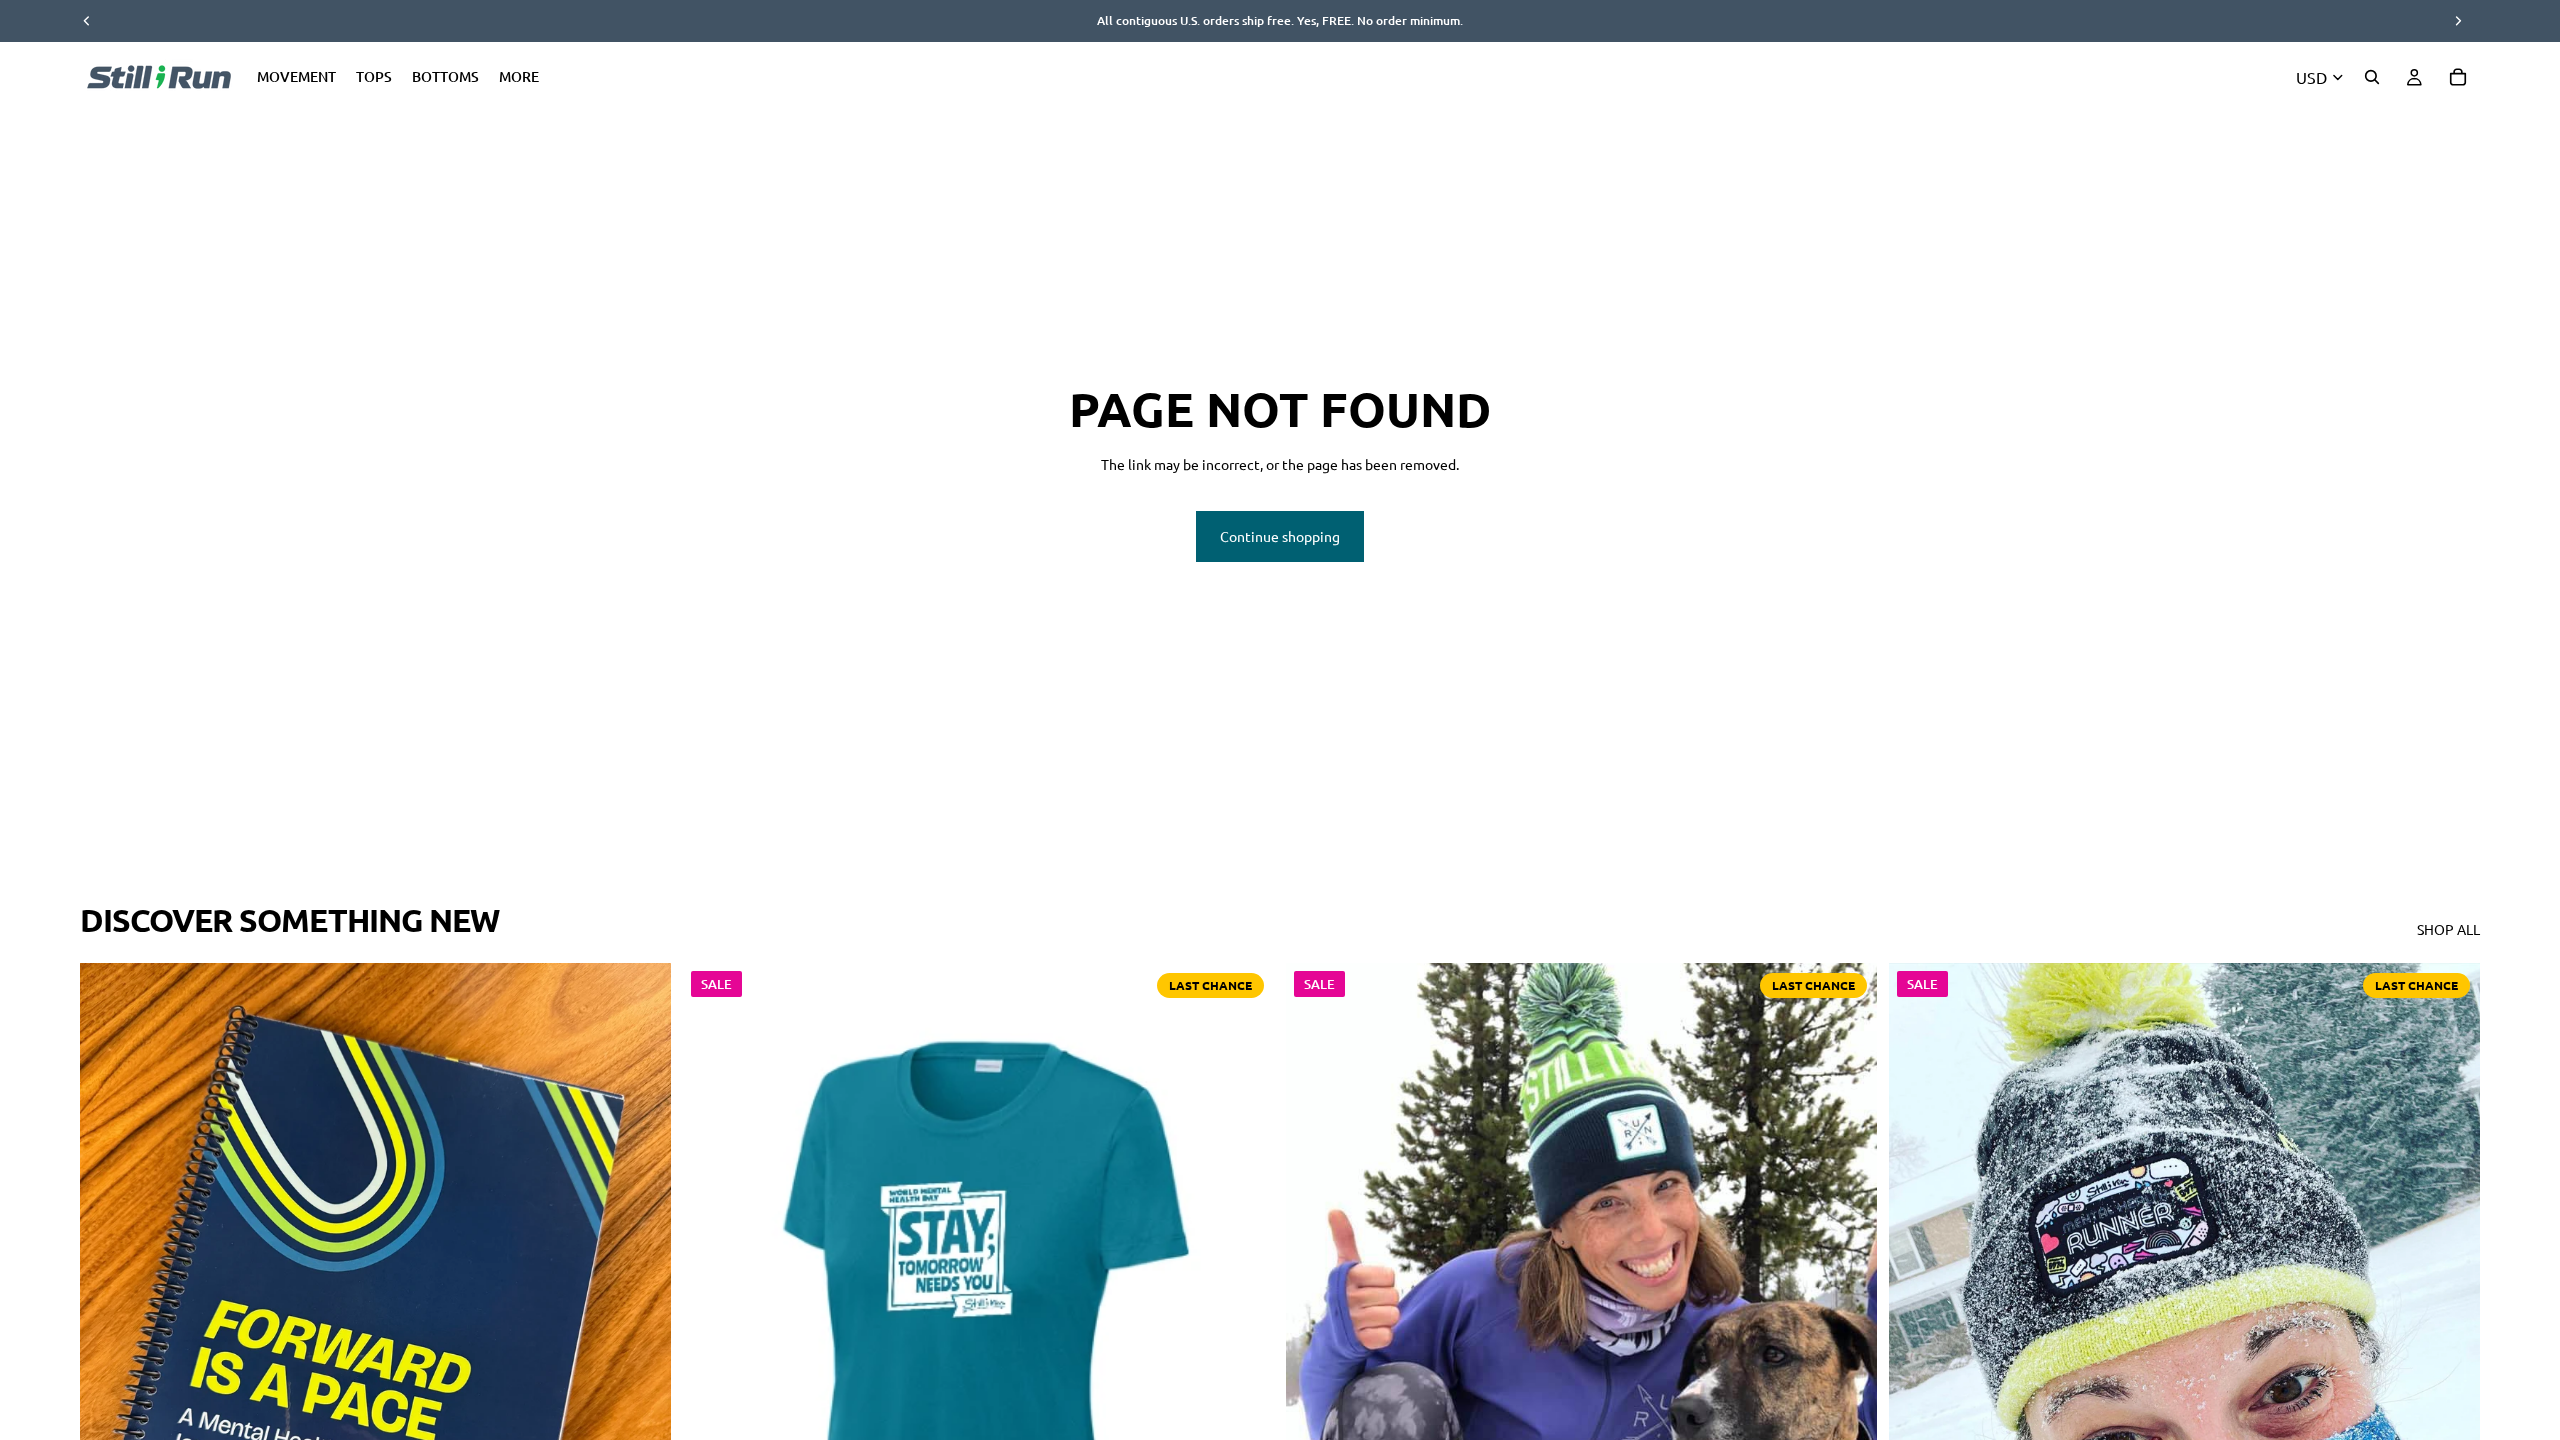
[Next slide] (641, 1333)
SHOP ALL (2448, 929)
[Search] (2372, 77)
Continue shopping (1280, 536)
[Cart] (2458, 77)
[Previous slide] (110, 1333)
